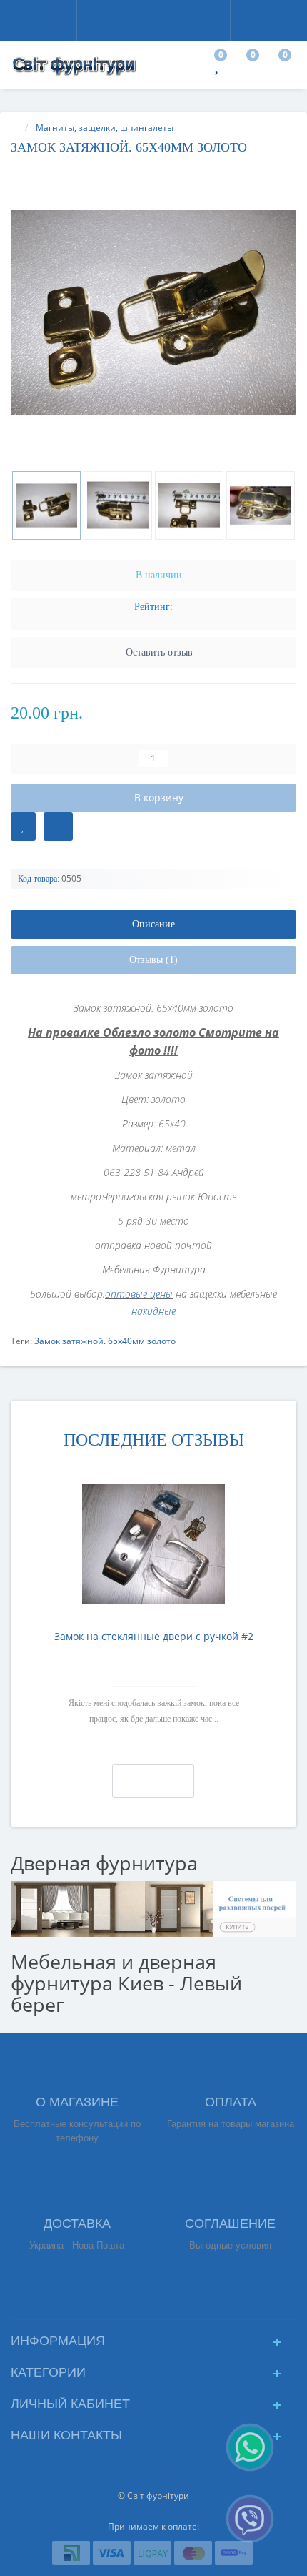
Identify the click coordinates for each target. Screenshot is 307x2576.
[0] (218, 68)
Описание (153, 924)
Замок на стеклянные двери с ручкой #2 (154, 1636)
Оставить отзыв (159, 652)
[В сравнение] (58, 826)
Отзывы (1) (153, 960)
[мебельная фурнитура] (153, 1908)
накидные (153, 1311)
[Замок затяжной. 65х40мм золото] (153, 312)
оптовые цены (139, 1294)
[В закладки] (23, 826)
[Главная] (15, 128)
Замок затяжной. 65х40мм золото (105, 1341)
